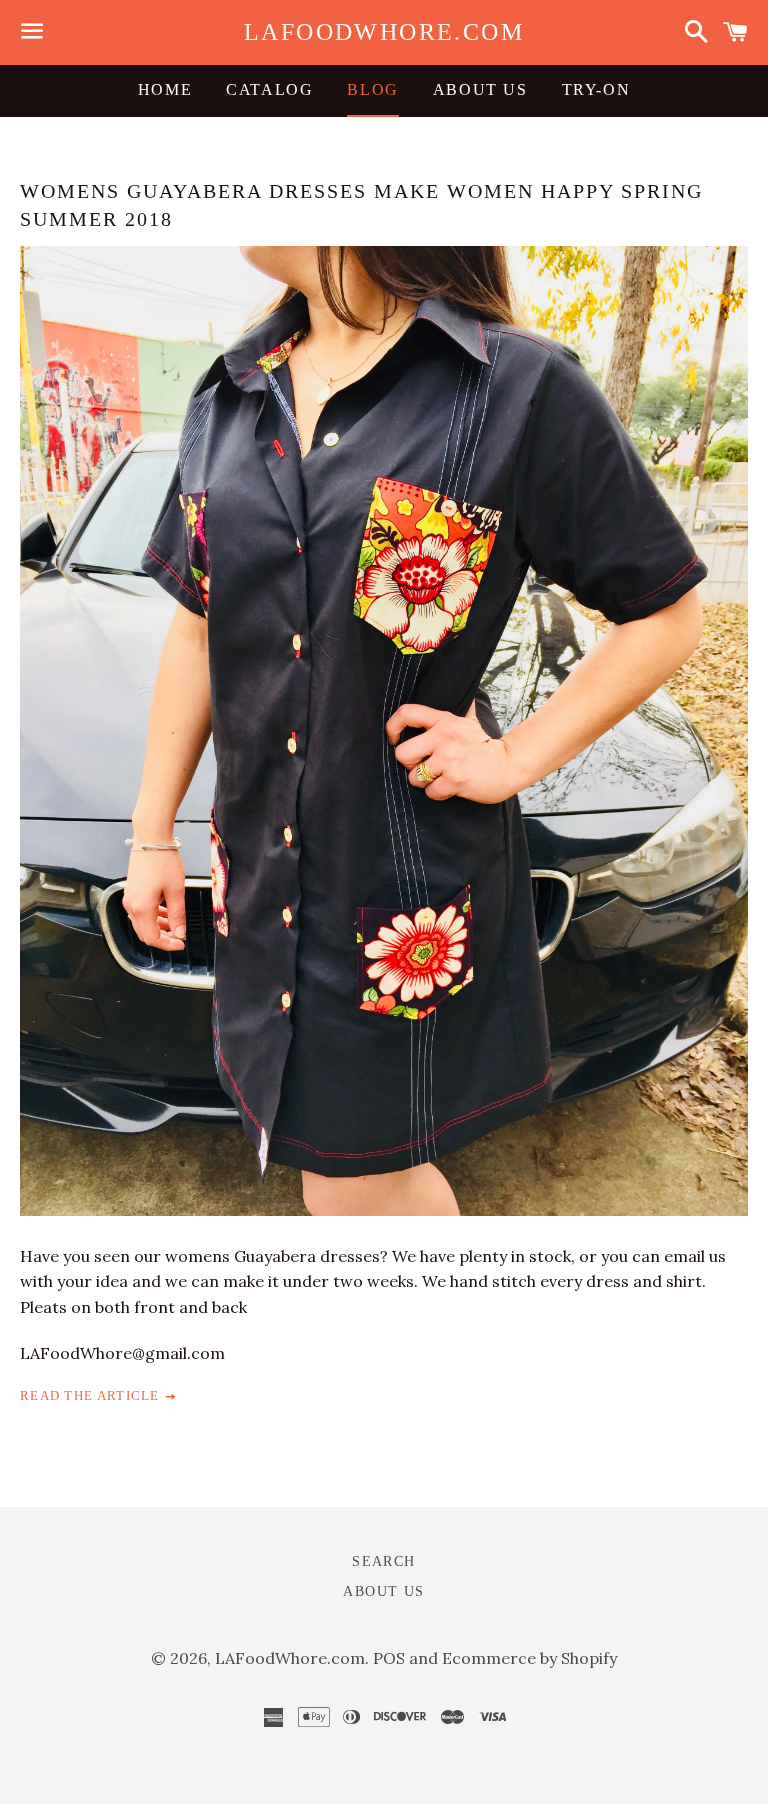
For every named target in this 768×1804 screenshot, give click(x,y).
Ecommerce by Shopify (529, 1658)
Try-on (596, 89)
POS (389, 1658)
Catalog (269, 89)
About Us (480, 89)
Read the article (92, 1395)
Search (383, 1561)
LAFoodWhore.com (384, 32)
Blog (372, 89)
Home (165, 89)
